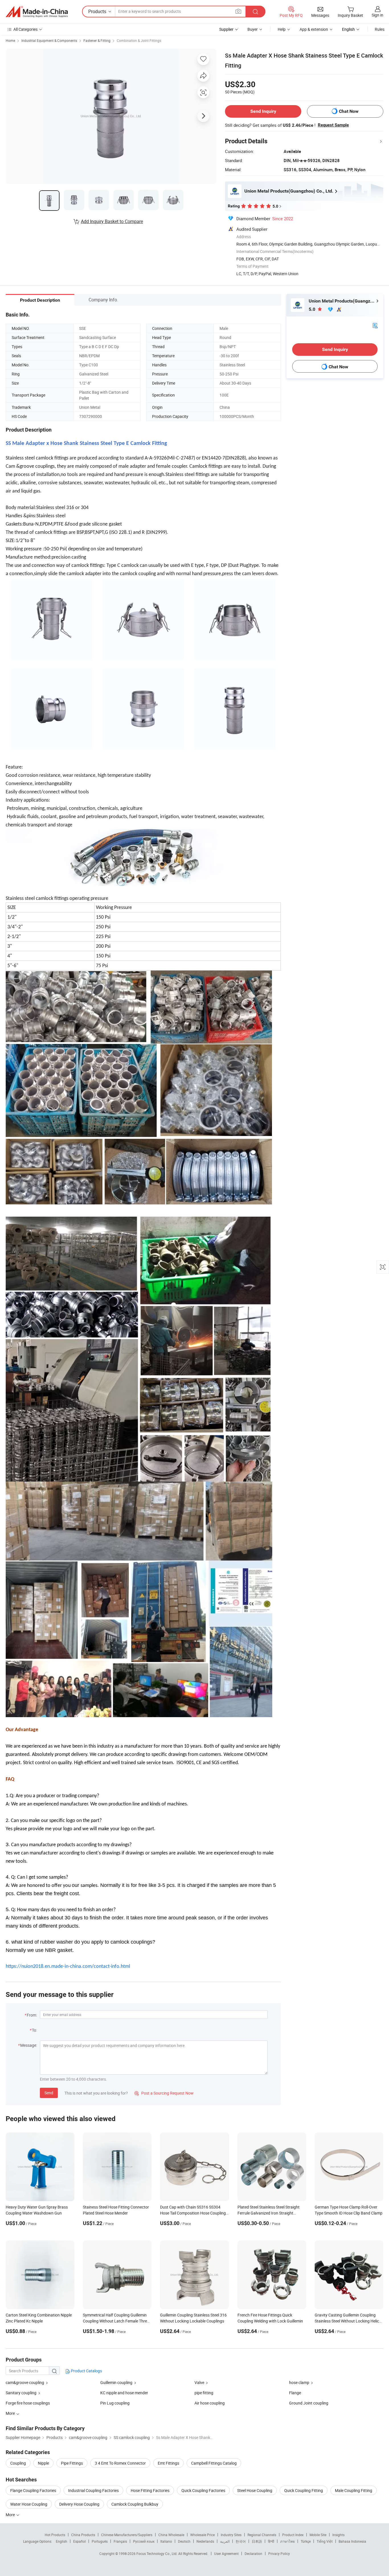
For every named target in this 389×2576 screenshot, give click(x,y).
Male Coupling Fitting (354, 2490)
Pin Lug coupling (115, 2403)
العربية (225, 2541)
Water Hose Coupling (29, 2504)
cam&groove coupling (25, 2382)
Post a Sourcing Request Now (164, 2093)
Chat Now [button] (349, 111)
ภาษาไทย (287, 2541)
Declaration (253, 2553)
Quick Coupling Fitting (304, 2490)
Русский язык (144, 2541)
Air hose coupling (210, 2403)
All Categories (25, 29)
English (62, 2541)
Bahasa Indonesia (352, 2541)
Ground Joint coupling (309, 2403)
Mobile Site (318, 2535)
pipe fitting (204, 2393)
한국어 (241, 2541)
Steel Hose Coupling (255, 2490)
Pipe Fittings (72, 2463)
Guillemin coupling (116, 2382)
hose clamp (299, 2382)
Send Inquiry (263, 111)
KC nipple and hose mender (124, 2393)
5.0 (313, 309)
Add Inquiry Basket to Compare (112, 221)
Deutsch (184, 2541)
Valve (199, 2382)
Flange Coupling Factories (33, 2490)
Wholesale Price (202, 2535)
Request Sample (333, 125)
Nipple (43, 2463)
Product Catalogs (86, 2371)
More (11, 2515)
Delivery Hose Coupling (79, 2504)
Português (100, 2541)
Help (282, 29)
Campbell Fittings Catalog (214, 2463)
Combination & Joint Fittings (139, 40)
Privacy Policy (279, 2553)
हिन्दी (271, 2541)
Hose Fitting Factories (150, 2490)
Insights (338, 2535)
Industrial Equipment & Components (49, 40)
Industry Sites (231, 2535)
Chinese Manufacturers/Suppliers (127, 2535)
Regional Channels (262, 2535)
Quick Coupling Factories (203, 2490)
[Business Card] (375, 325)
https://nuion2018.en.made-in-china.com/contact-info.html (68, 1967)
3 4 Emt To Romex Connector (120, 2463)
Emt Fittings (168, 2463)
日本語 (257, 2541)
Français (120, 2541)
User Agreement (226, 2553)
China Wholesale (171, 2535)
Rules (380, 29)
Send (49, 2093)
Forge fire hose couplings (28, 2403)
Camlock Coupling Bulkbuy (135, 2504)
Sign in (377, 15)
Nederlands (205, 2541)
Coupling (18, 2463)
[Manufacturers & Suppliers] (37, 12)
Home (10, 40)
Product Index (293, 2535)
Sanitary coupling (21, 2393)
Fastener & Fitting (97, 40)
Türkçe (306, 2541)
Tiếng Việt (325, 2541)
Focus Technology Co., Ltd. (157, 2553)
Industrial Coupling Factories (93, 2490)
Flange (295, 2393)
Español (79, 2541)
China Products (83, 2535)
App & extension (314, 29)
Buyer (253, 29)
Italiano (166, 2541)
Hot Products (55, 2535)
